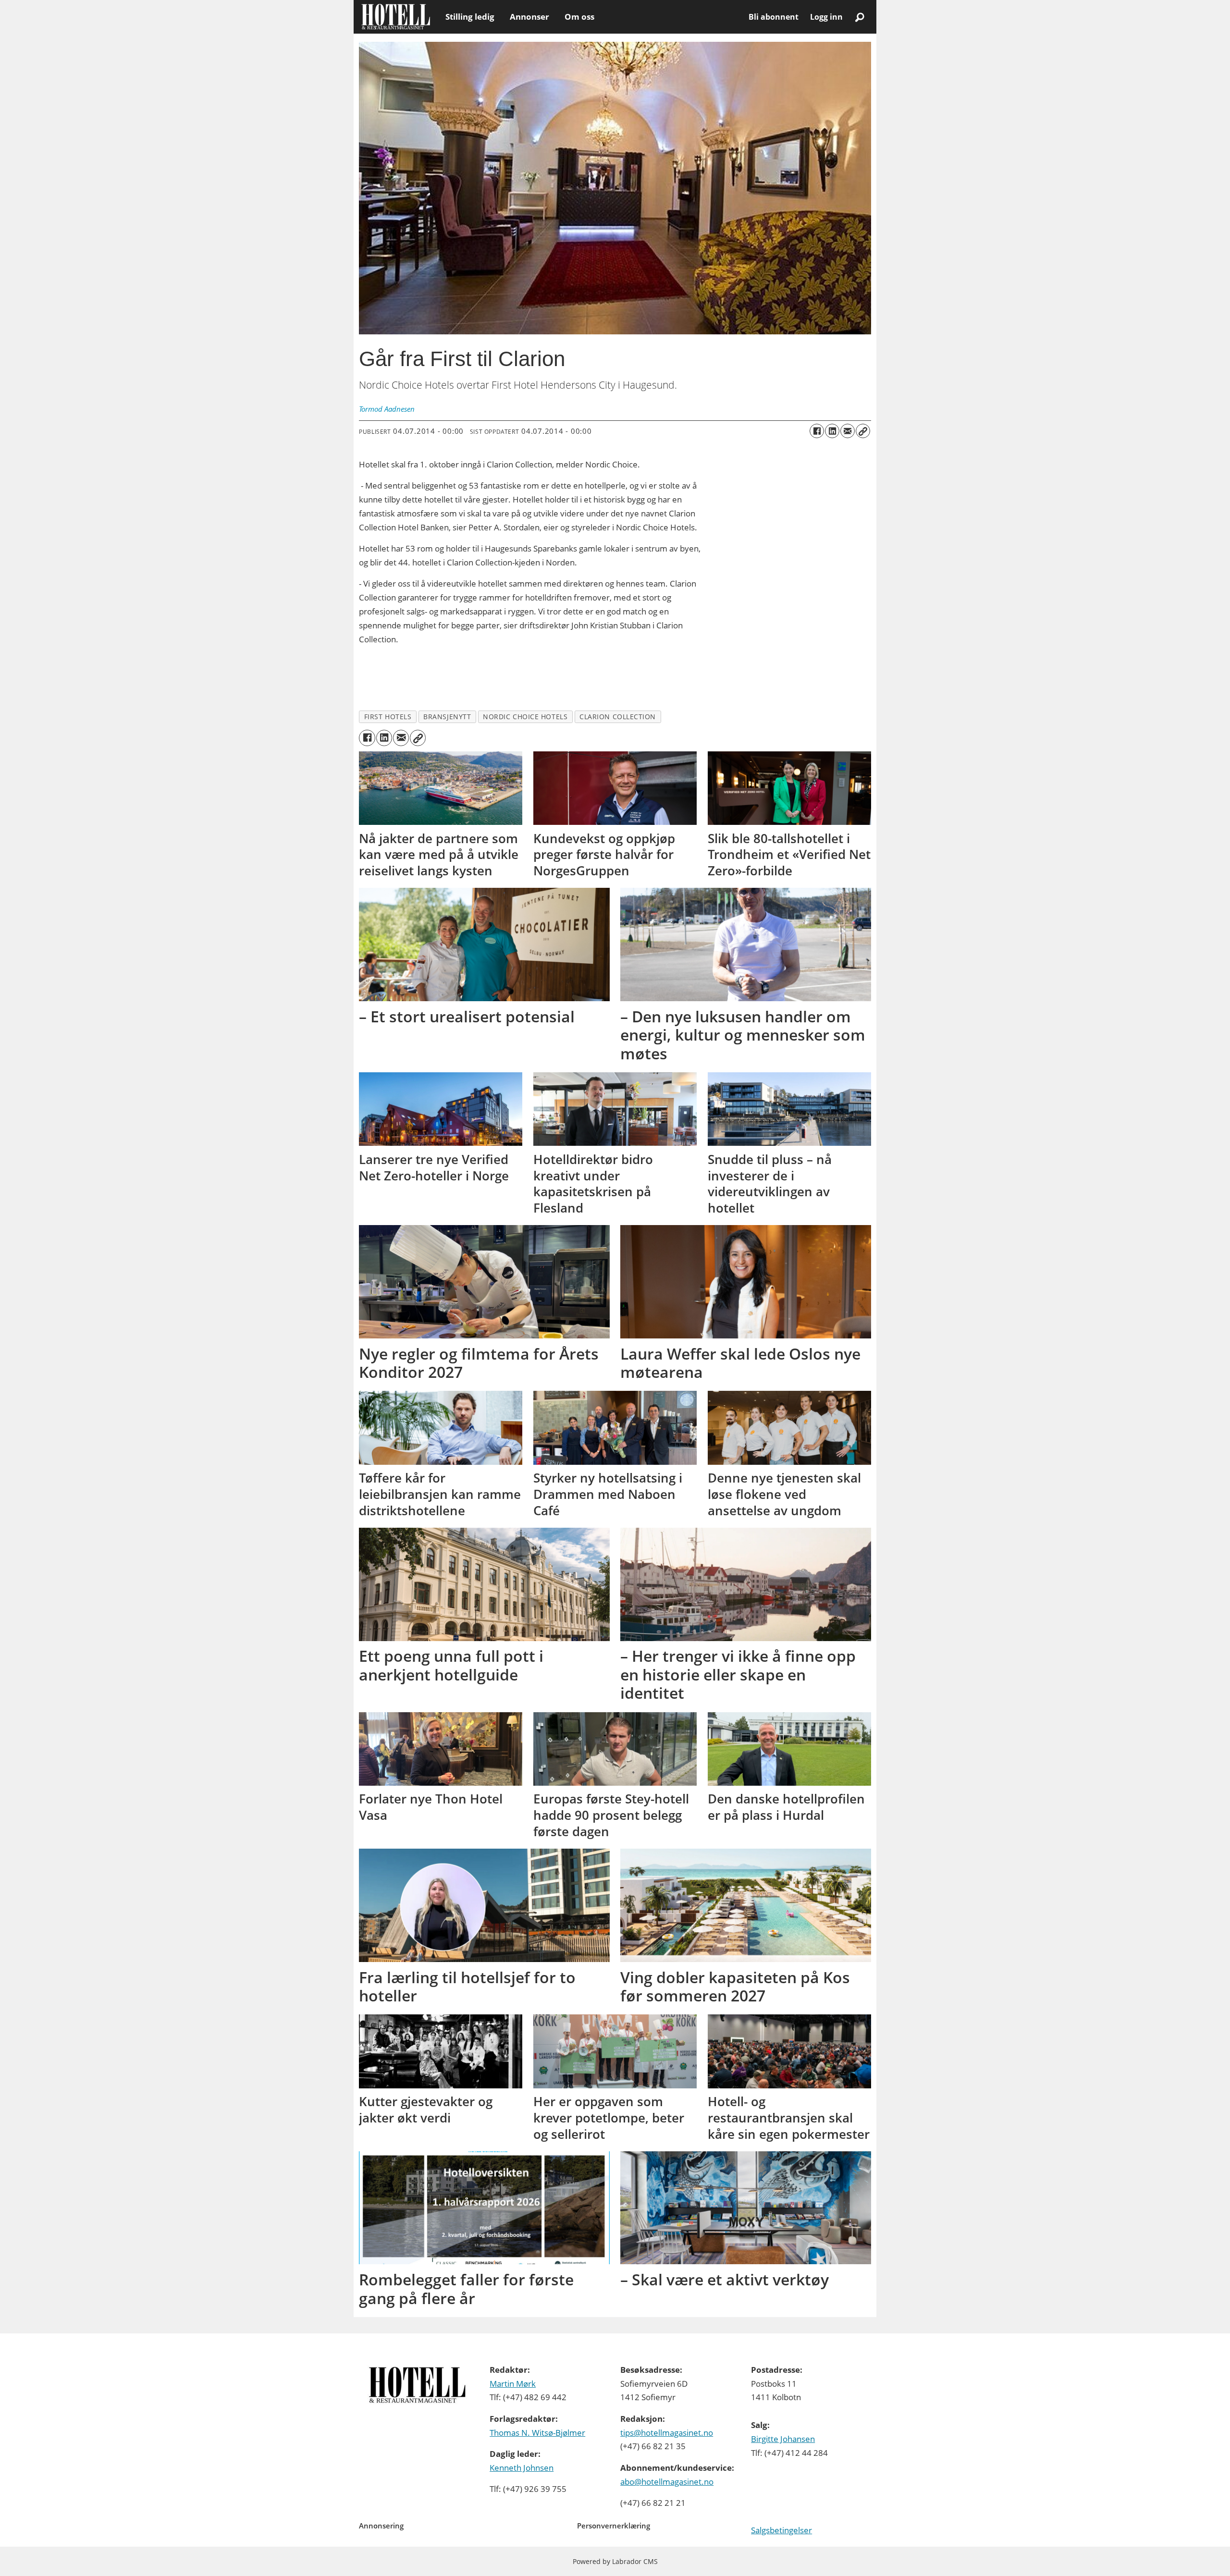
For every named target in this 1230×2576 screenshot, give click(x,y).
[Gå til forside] (396, 17)
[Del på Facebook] (817, 431)
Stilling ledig (470, 17)
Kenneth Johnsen (522, 2468)
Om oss (579, 17)
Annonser (529, 17)
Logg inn (826, 17)
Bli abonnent (774, 17)
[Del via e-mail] (848, 431)
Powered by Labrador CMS (615, 2561)
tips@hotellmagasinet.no (667, 2433)
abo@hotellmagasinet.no (667, 2482)
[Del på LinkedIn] (832, 431)
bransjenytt (447, 717)
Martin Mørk (513, 2384)
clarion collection (618, 717)
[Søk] (860, 17)
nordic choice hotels (525, 717)
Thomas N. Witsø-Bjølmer (537, 2433)
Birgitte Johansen (783, 2439)
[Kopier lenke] (863, 431)
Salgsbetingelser (781, 2530)
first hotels (388, 717)
